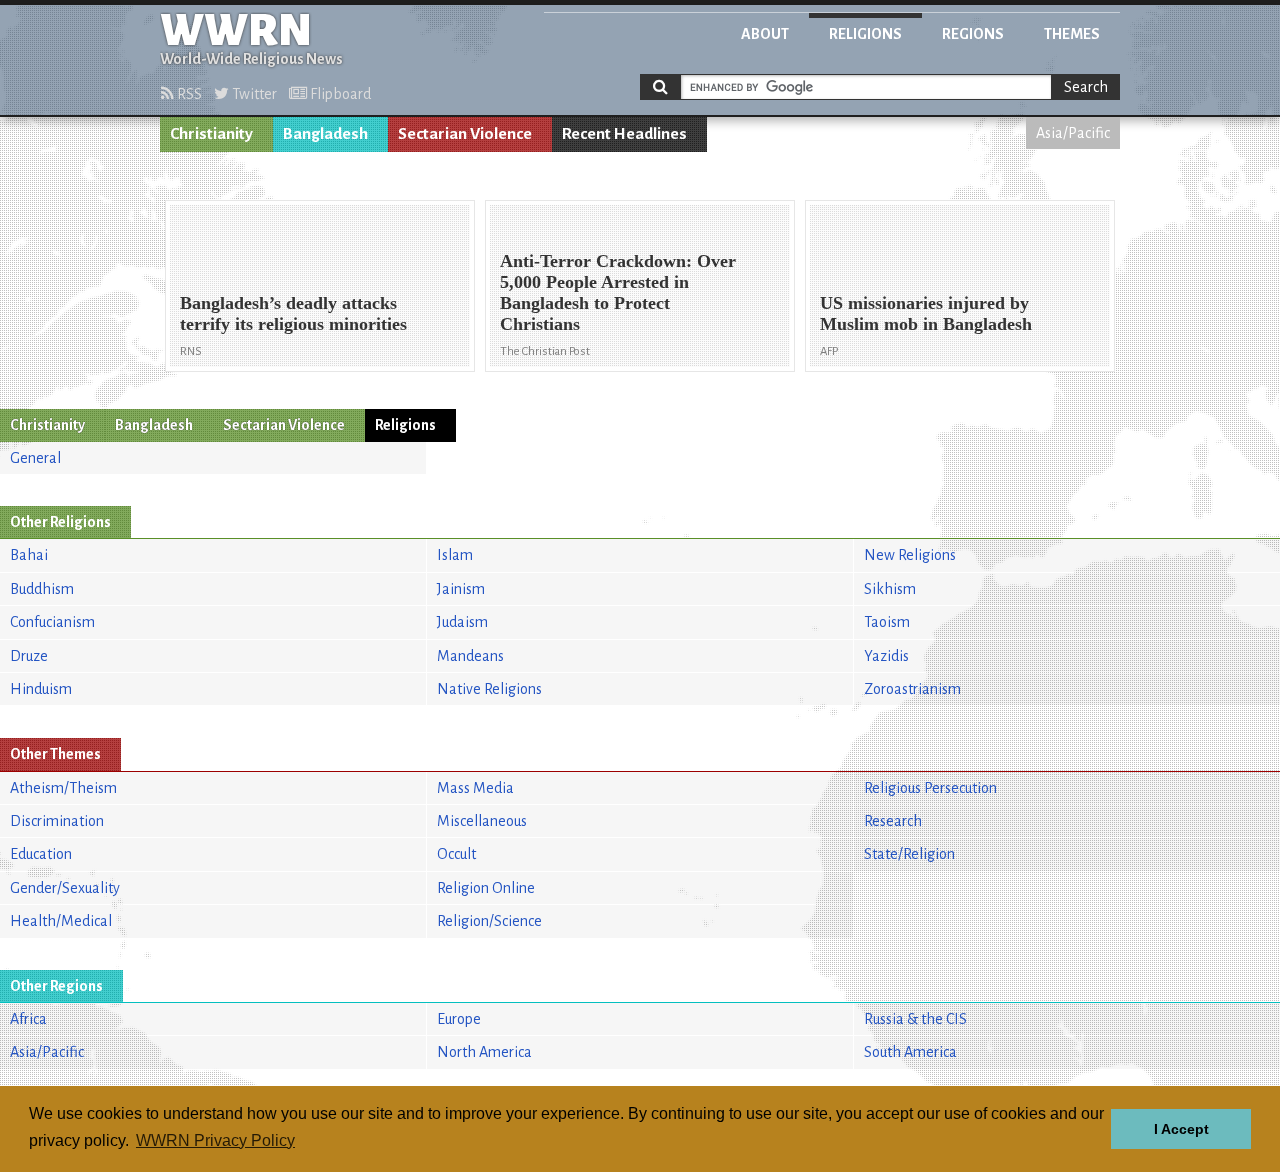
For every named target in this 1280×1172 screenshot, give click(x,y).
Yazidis (886, 656)
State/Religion (909, 854)
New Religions (910, 555)
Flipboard (339, 94)
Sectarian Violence (465, 134)
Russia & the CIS (915, 1019)
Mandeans (470, 656)
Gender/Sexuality (65, 888)
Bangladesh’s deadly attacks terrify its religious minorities (293, 313)
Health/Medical (61, 921)
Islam (455, 555)
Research (893, 821)
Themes (1072, 34)
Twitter (253, 94)
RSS (188, 94)
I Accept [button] (1181, 1129)
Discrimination (57, 821)
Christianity (211, 134)
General (35, 458)
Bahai (29, 555)
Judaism (462, 622)
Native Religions (489, 689)
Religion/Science (489, 921)
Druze (29, 656)
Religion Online (486, 888)
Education (41, 854)
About (765, 34)
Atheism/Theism (63, 788)
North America (484, 1052)
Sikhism (890, 589)
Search (1086, 87)
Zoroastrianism (912, 689)
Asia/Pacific (1073, 133)
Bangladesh (325, 134)
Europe (459, 1019)
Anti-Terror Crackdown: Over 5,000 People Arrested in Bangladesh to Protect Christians (618, 292)
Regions (973, 34)
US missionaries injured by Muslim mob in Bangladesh (926, 313)
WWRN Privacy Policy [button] (215, 1140)
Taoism (887, 622)
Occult (456, 854)
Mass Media (475, 788)
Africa (28, 1019)
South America (910, 1052)
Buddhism (42, 589)
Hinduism (41, 689)
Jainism (461, 589)
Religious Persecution (930, 788)
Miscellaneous (482, 821)
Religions (865, 34)
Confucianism (52, 622)
